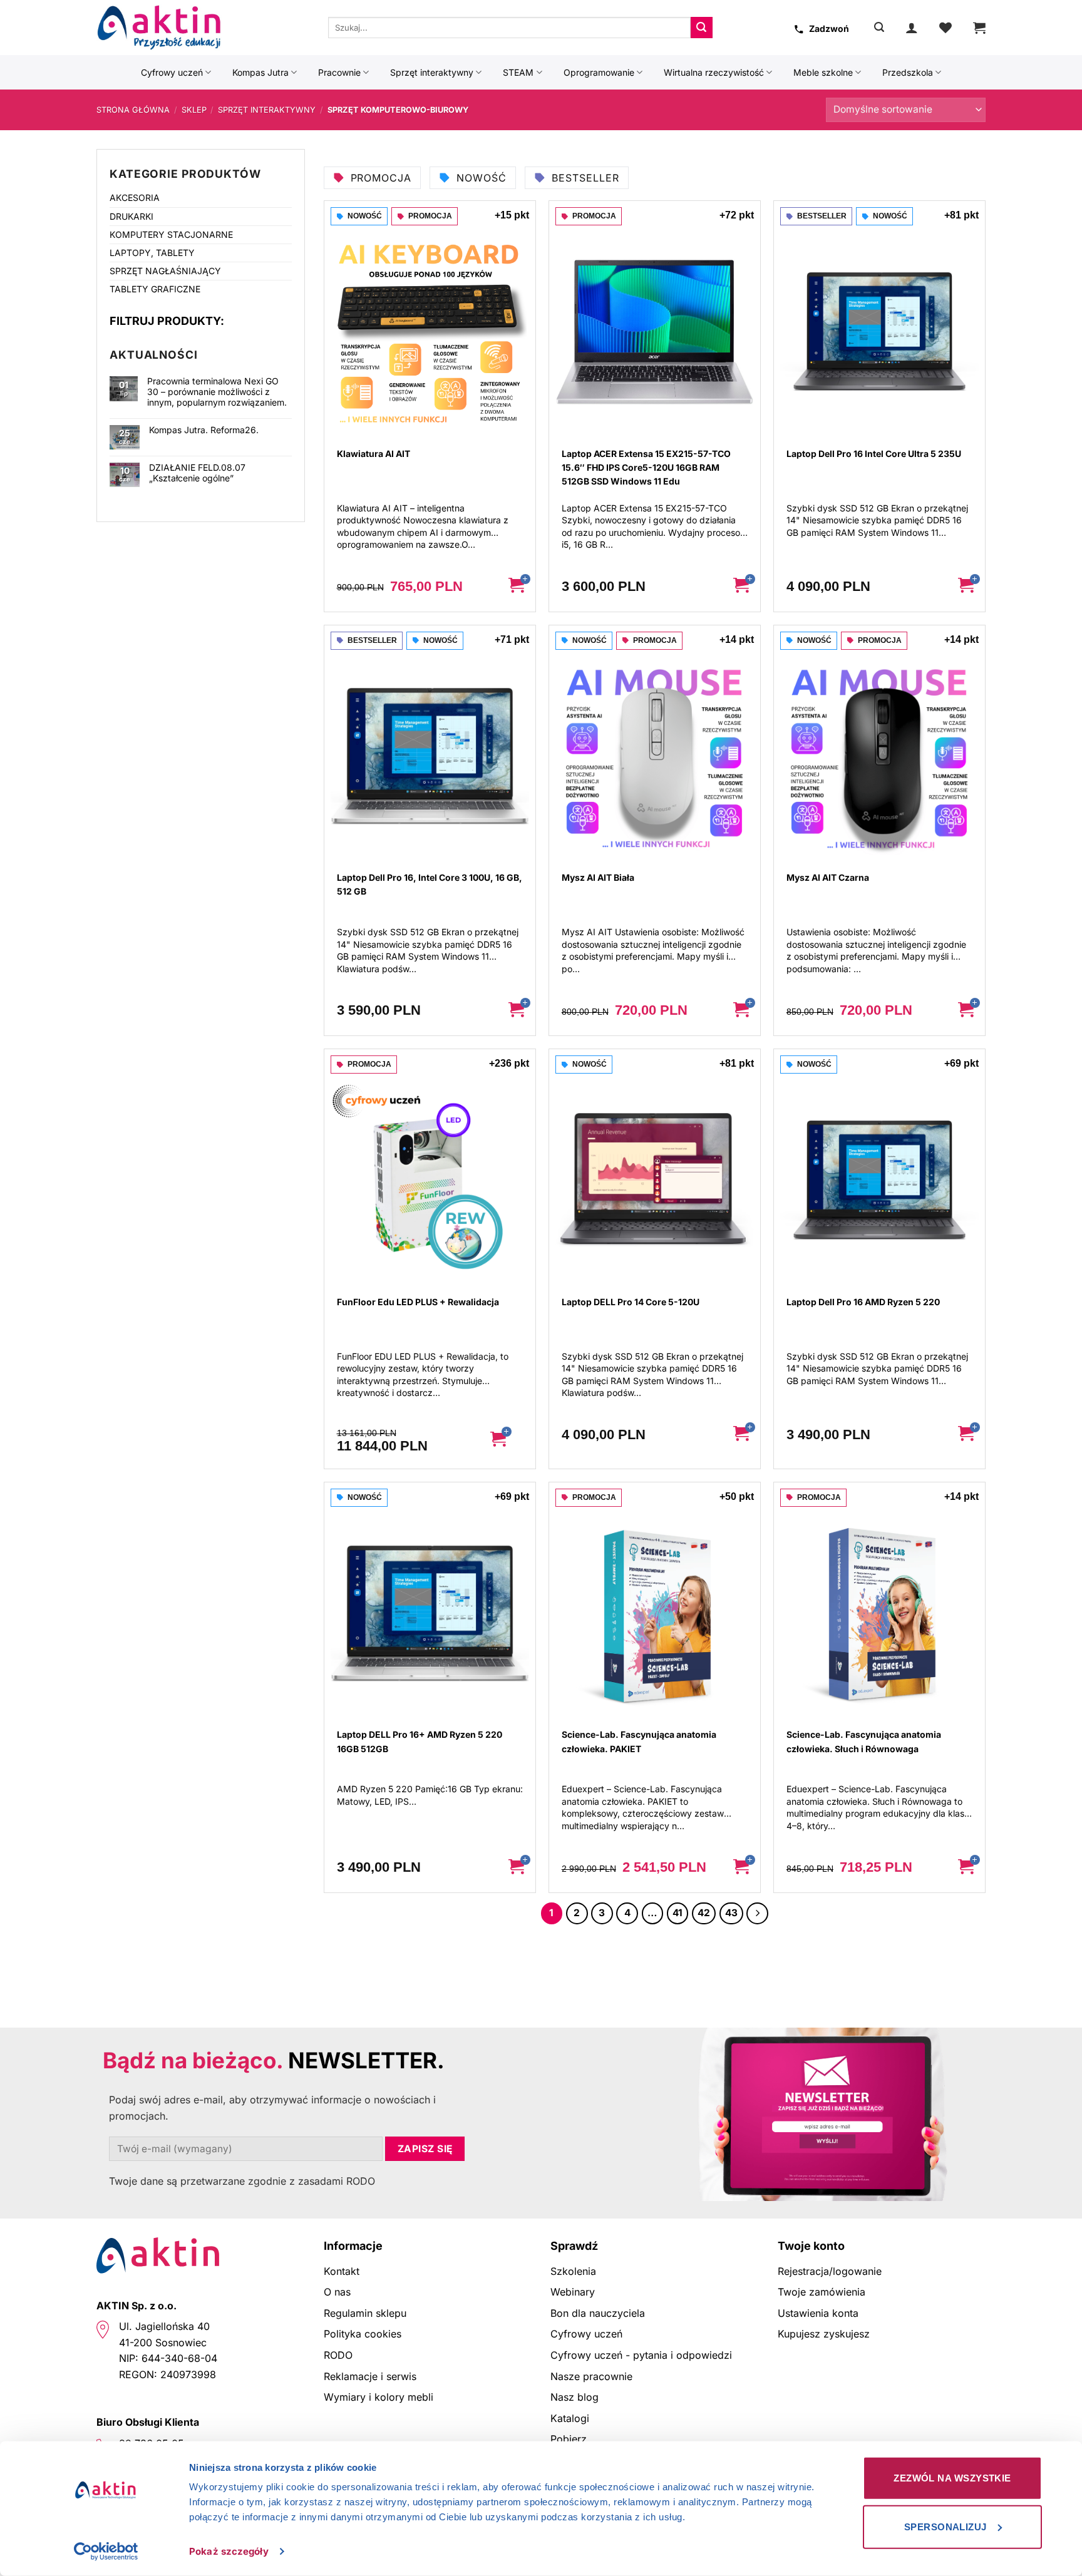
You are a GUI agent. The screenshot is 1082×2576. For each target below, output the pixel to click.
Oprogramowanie (599, 72)
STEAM (518, 72)
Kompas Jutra (260, 72)
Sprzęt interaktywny (432, 72)
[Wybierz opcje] (507, 1439)
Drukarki (131, 216)
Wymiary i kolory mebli (379, 2397)
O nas (337, 2292)
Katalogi (570, 2418)
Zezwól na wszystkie (952, 2478)
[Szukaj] (879, 27)
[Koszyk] (979, 28)
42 (704, 1913)
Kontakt (342, 2271)
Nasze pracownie (591, 2376)
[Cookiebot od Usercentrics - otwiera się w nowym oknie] (106, 2552)
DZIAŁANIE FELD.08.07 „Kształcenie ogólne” (197, 473)
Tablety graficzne (155, 289)
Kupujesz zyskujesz (824, 2334)
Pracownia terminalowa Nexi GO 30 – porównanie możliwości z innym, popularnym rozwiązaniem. (217, 392)
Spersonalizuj (945, 2526)
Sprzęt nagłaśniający (165, 271)
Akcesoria (135, 198)
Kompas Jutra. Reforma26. (204, 430)
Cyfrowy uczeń (172, 72)
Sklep (194, 110)
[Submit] (701, 28)
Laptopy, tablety (152, 253)
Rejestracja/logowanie (830, 2271)
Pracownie (339, 72)
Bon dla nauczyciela (598, 2313)
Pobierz (569, 2439)
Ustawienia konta (818, 2313)
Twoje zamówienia (822, 2292)
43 (731, 1913)
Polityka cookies (363, 2334)
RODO (338, 2355)
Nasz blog (574, 2397)
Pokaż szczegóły (229, 2551)
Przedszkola (908, 72)
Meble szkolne (823, 72)
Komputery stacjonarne (171, 234)
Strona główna (133, 110)
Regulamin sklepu (365, 2313)
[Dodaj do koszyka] (517, 587)
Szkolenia (573, 2271)
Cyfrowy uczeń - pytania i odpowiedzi (641, 2355)
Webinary (573, 2292)
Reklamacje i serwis (370, 2376)
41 (678, 1913)
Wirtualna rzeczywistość (714, 72)
